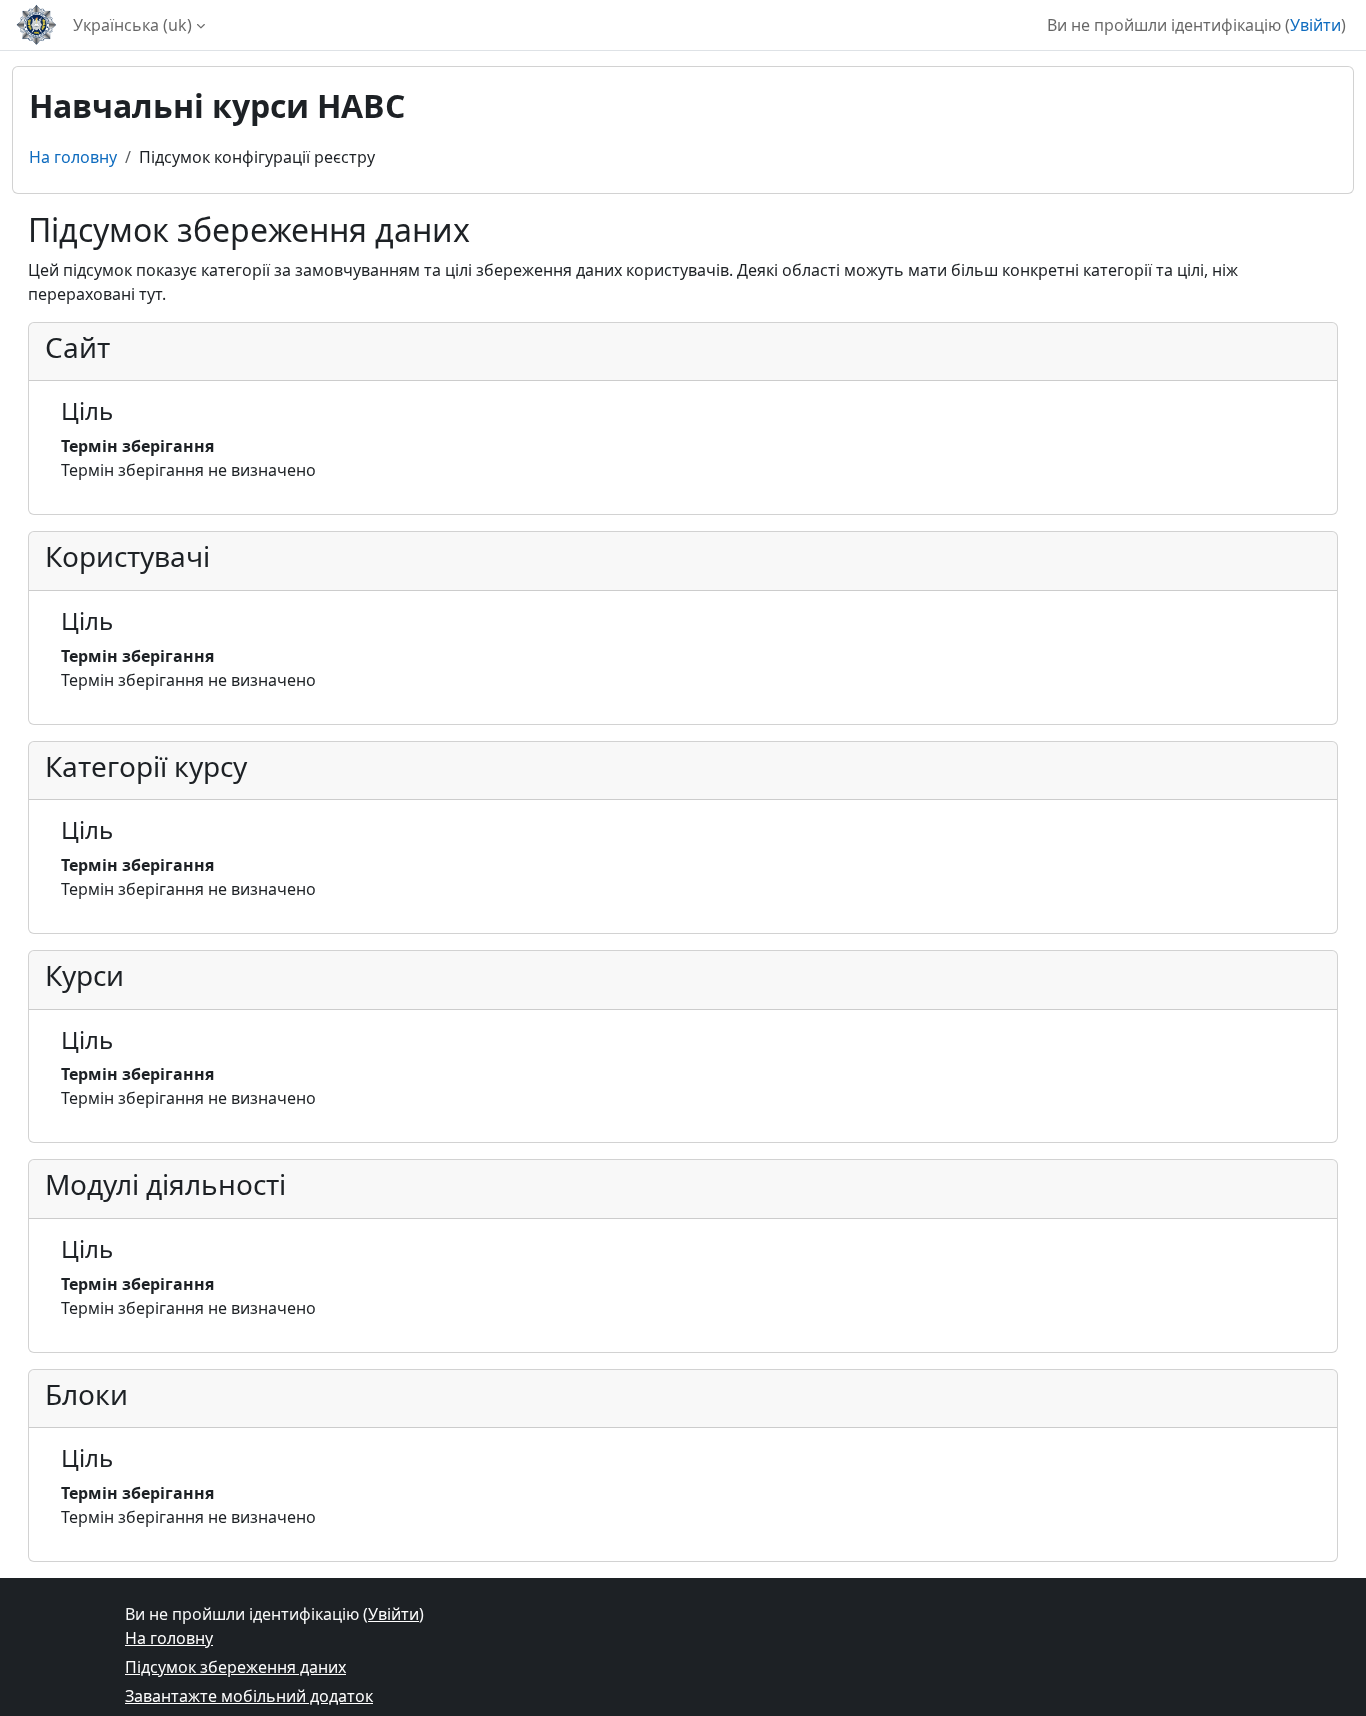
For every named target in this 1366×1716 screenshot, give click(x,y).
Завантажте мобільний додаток (249, 1696)
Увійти (1315, 25)
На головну (73, 157)
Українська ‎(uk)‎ (132, 25)
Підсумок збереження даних (235, 1667)
